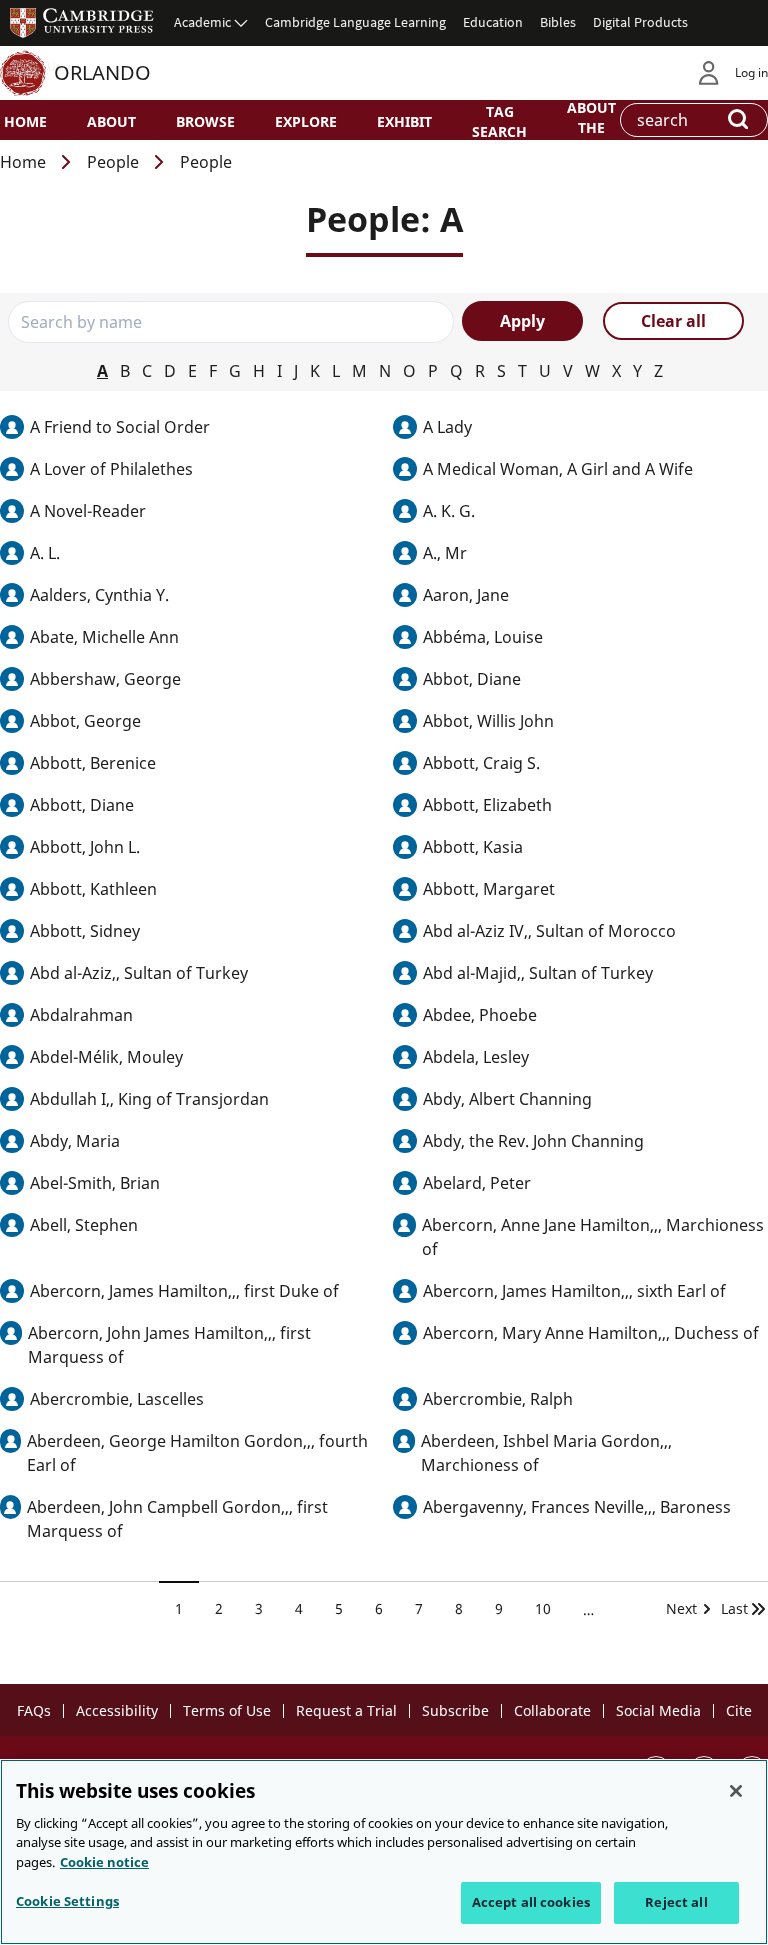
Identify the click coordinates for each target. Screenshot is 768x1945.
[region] (384, 1852)
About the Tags (591, 126)
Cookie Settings (67, 1901)
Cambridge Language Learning (355, 22)
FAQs (34, 1710)
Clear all (673, 321)
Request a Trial (346, 1710)
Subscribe (455, 1710)
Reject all (676, 1902)
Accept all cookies (531, 1902)
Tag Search (499, 121)
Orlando (102, 72)
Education (493, 22)
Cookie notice (104, 1862)
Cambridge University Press (82, 22)
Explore (306, 121)
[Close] (736, 1791)
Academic (202, 22)
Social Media (658, 1710)
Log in (751, 72)
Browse (205, 121)
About (111, 121)
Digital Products (640, 22)
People (113, 162)
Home (25, 121)
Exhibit (404, 121)
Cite (739, 1710)
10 (550, 1609)
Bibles (558, 22)
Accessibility (117, 1710)
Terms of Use (227, 1710)
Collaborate (552, 1710)
